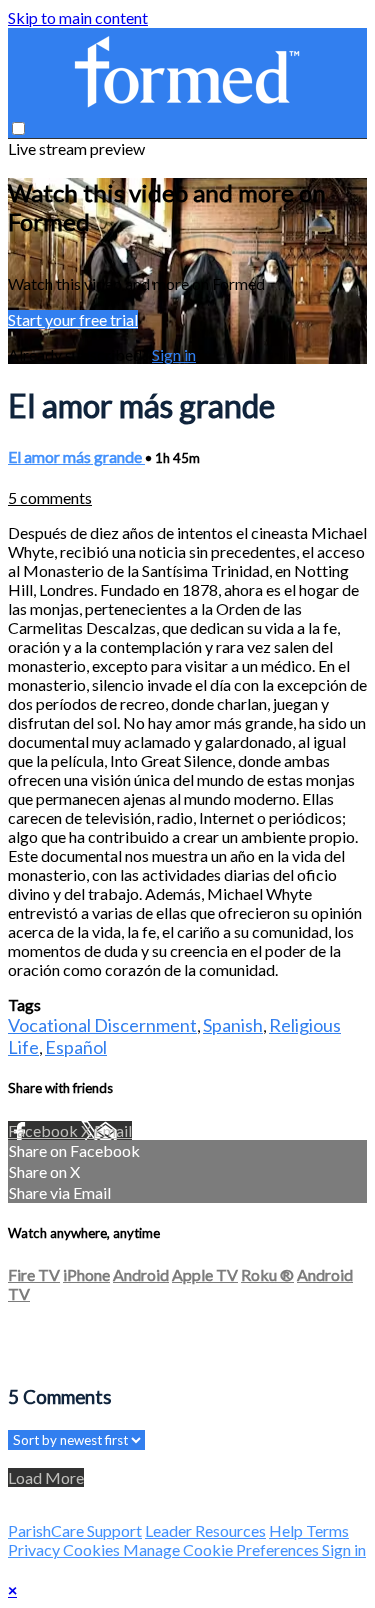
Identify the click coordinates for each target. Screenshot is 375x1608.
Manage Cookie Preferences (222, 1549)
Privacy (35, 1549)
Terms (327, 1530)
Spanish (233, 1025)
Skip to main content (78, 17)
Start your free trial (73, 319)
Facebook (44, 1130)
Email (113, 1130)
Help (287, 1530)
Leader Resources (205, 1530)
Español (76, 1047)
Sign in (174, 354)
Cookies (93, 1549)
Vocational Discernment (102, 1025)
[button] (18, 128)
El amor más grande (76, 456)
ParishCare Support (75, 1530)
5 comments (50, 497)
